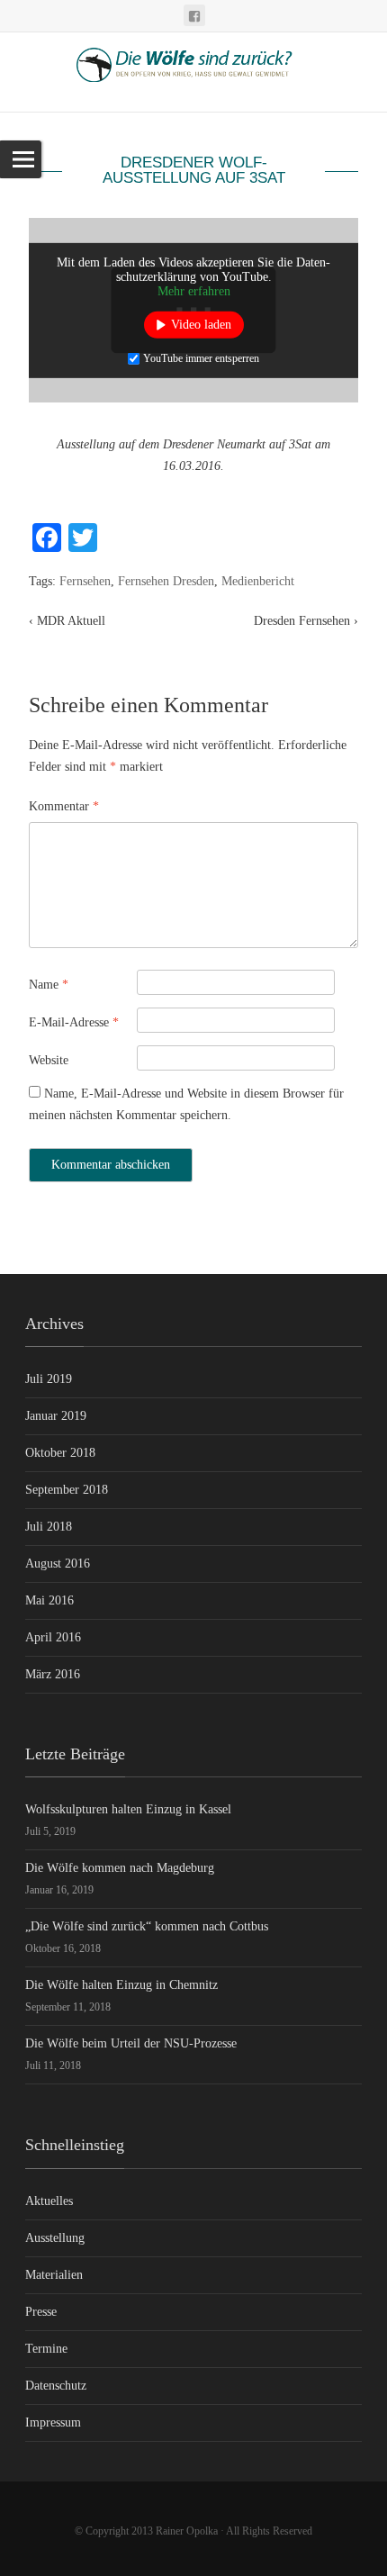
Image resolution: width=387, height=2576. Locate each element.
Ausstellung (55, 2238)
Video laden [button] (201, 324)
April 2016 (53, 1637)
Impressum (53, 2422)
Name (49, 985)
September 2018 (67, 1490)
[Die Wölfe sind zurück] (193, 72)
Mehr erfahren (194, 290)
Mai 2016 (49, 1600)
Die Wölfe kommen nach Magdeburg (120, 1868)
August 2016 (58, 1564)
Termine (46, 2349)
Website (49, 1060)
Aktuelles (49, 2201)
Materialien (54, 2275)
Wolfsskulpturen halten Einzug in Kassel (128, 1809)
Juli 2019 (49, 1379)
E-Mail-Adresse (74, 1022)
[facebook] (194, 15)
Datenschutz (56, 2386)
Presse (41, 2312)
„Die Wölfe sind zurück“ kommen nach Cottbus (147, 1926)
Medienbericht (258, 581)
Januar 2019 (56, 1416)
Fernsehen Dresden (166, 581)
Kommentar (64, 806)
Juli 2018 (49, 1527)
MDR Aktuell (67, 621)
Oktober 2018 (60, 1453)
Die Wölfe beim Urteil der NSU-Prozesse (131, 2043)
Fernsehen (85, 581)
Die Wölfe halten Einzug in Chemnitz (121, 1985)
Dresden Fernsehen (306, 621)
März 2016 (53, 1674)
